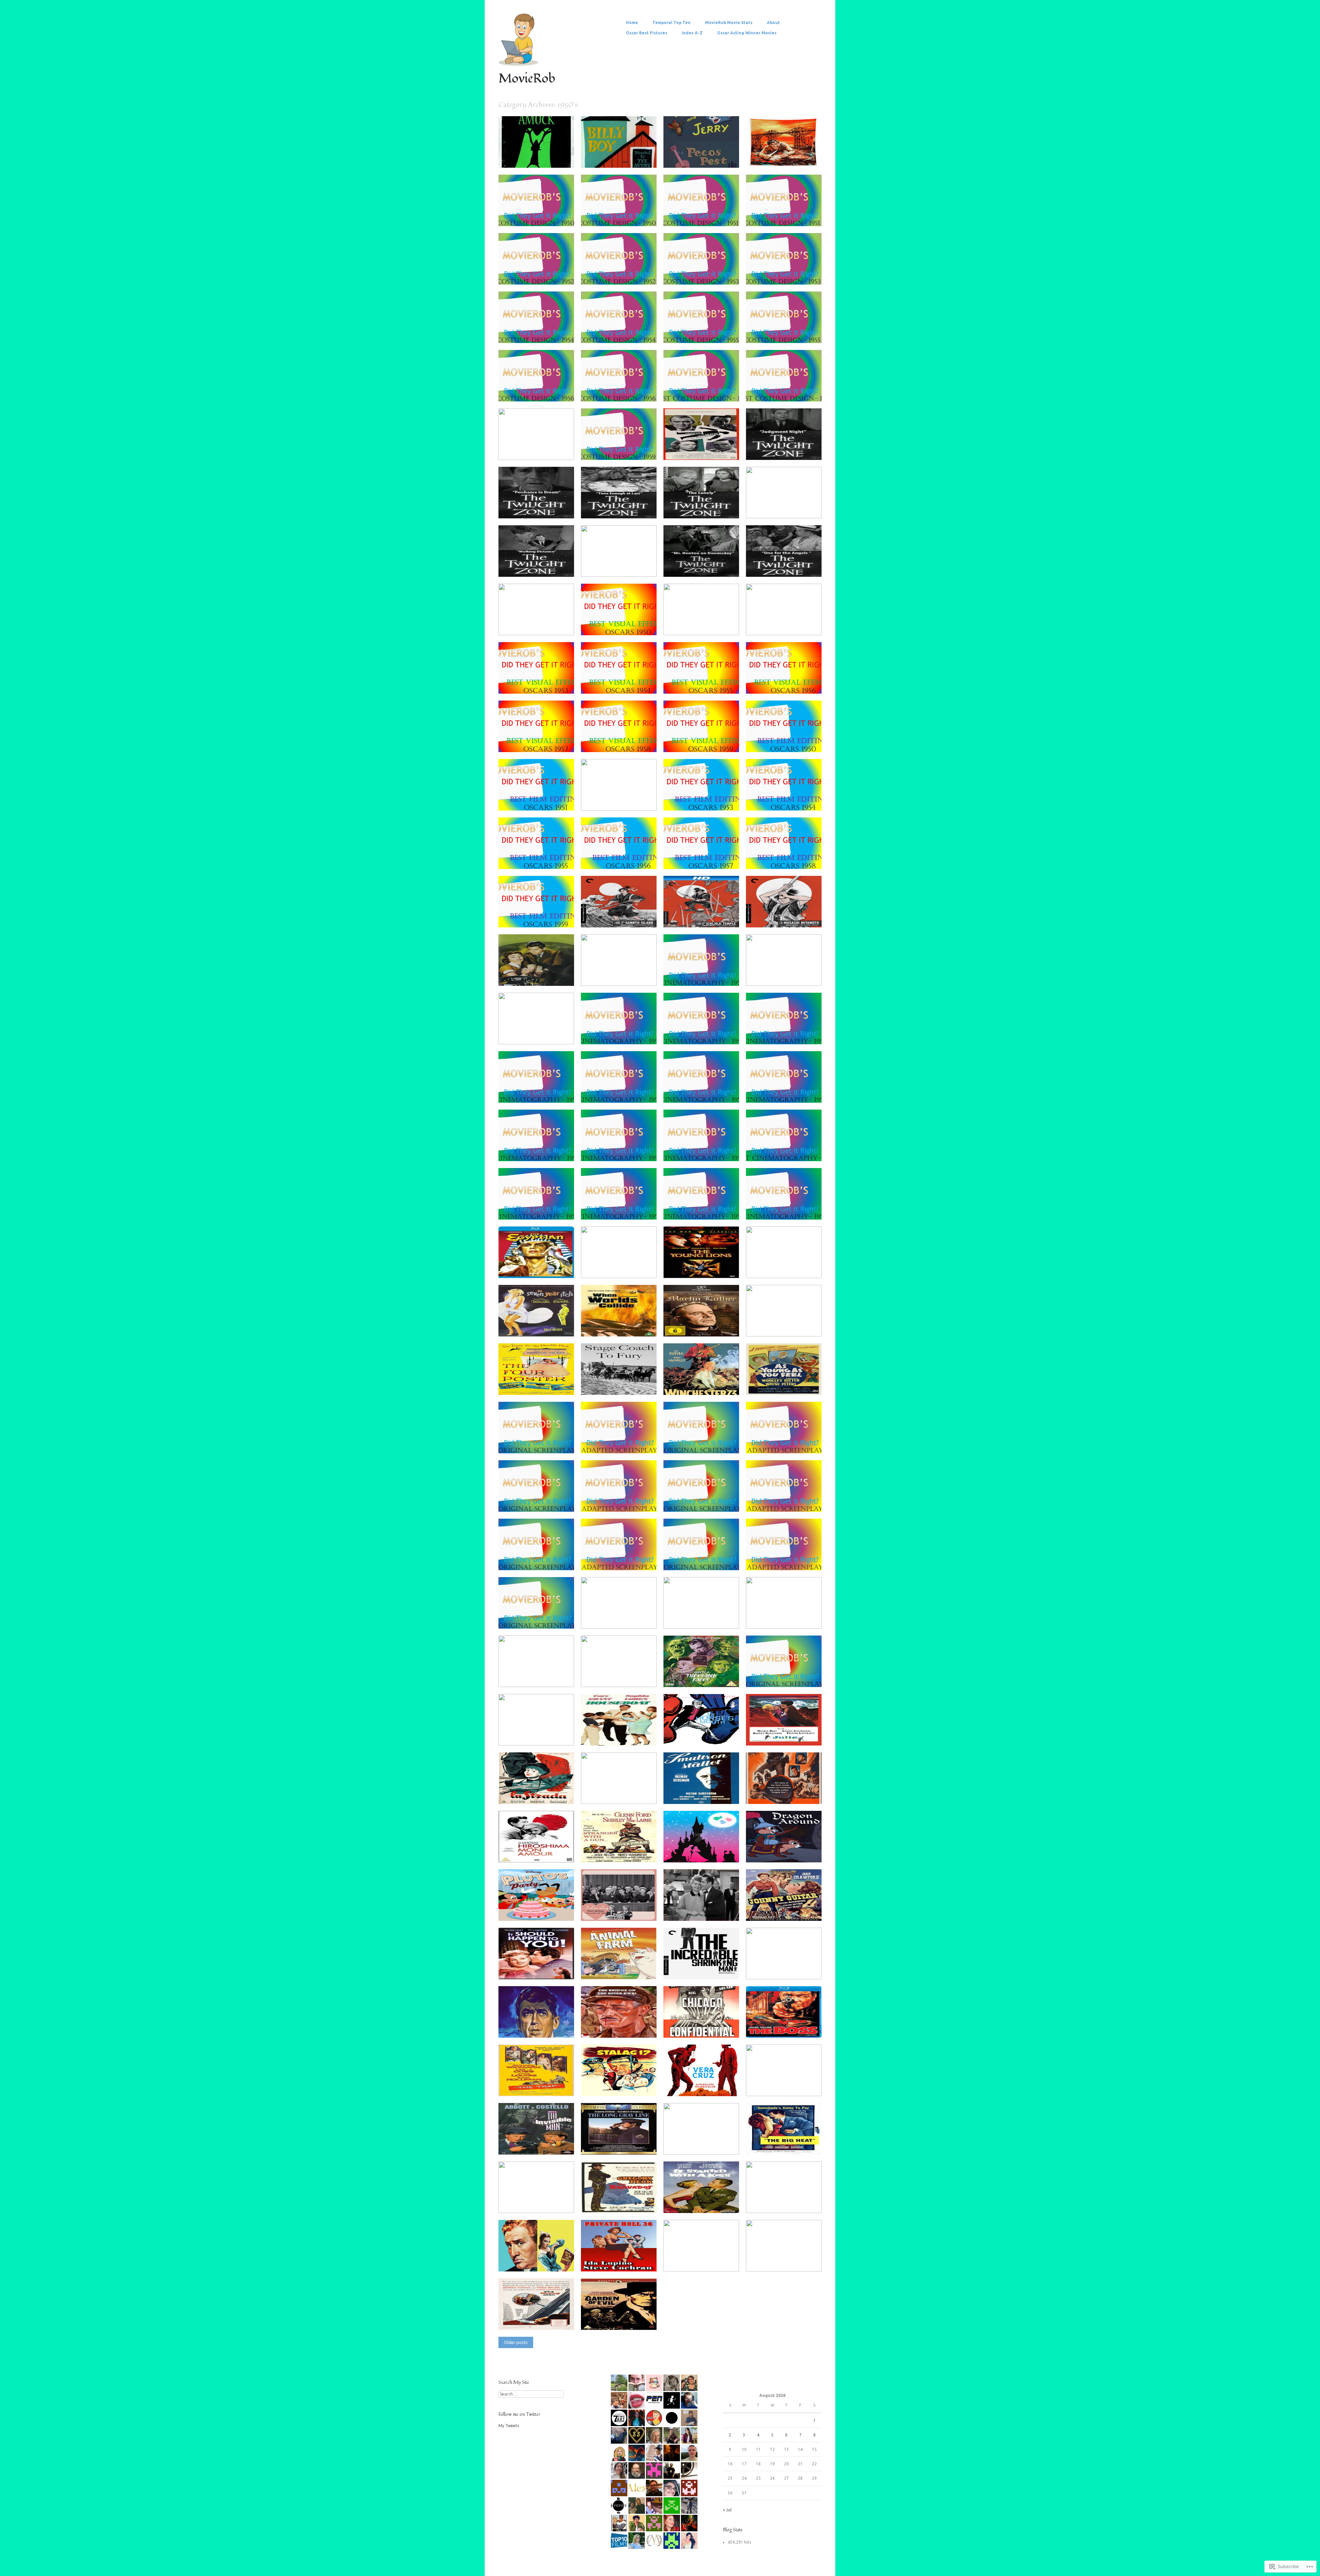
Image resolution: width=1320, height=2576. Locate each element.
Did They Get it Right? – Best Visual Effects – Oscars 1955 (703, 683)
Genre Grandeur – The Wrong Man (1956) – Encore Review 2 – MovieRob (539, 2316)
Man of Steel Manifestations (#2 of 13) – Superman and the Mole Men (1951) (787, 1264)
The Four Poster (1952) (547, 1387)
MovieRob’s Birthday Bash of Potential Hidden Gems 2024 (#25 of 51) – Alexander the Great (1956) (704, 2138)
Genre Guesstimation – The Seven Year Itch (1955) (536, 1326)
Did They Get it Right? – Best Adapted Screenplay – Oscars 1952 (621, 1498)
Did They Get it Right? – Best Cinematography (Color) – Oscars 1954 (621, 1089)
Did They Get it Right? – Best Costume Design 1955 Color (703, 332)
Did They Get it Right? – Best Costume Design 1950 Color (538, 215)
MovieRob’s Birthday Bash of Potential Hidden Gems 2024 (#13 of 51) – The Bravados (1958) (622, 2197)
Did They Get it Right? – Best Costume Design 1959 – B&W (622, 449)
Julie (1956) (805, 1738)
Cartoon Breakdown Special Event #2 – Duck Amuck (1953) (537, 154)
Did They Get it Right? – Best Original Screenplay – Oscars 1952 (538, 1498)
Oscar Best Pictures (647, 33)
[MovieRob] (518, 64)
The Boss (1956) (801, 2030)
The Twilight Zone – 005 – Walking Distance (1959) (536, 566)
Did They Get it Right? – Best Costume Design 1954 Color (538, 332)
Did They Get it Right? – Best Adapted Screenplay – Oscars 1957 (786, 1615)
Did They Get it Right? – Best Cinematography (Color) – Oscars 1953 (786, 1031)
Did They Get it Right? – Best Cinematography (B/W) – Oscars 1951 (538, 1031)
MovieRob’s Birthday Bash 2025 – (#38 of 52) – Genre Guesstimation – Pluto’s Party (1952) (537, 1905)
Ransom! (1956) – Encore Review (528, 975)
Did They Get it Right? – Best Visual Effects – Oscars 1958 (621, 741)
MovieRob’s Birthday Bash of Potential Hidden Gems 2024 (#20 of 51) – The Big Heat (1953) (787, 2138)
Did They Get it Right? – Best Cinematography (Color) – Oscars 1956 (621, 1147)
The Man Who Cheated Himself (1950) (698, 2261)
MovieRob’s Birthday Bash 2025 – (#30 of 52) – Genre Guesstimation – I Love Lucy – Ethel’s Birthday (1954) (621, 1905)
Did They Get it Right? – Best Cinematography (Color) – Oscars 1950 (621, 972)
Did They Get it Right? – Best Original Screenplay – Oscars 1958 (538, 1673)
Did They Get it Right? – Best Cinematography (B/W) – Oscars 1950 (703, 972)
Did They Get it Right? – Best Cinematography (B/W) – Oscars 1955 (538, 1147)
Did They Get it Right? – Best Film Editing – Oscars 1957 (703, 858)
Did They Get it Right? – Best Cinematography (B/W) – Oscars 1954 (703, 1089)
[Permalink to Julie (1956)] (784, 1744)
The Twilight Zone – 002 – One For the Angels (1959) (784, 566)
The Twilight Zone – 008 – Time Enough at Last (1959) (620, 508)
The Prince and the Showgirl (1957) (776, 1968)
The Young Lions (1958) (711, 1270)
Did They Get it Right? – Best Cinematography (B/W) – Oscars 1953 (538, 1089)
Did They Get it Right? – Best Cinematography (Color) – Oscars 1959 (703, 1206)
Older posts (516, 2342)
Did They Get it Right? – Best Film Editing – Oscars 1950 (786, 741)
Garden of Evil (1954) (631, 2322)
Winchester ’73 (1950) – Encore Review (699, 1384)
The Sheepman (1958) (631, 1854)
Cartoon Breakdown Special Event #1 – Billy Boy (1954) (620, 157)
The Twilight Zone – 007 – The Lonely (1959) (705, 508)
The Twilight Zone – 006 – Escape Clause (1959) (783, 508)
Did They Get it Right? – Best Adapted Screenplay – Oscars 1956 (621, 1615)
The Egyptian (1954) (550, 1270)
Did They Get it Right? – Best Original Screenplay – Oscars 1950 (538, 1440)
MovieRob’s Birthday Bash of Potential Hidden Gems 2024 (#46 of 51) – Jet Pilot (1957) (787, 2082)
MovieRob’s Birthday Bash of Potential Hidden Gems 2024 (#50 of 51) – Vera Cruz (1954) (704, 2080)
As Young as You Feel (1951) (790, 1387)
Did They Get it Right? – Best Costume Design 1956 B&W (621, 391)
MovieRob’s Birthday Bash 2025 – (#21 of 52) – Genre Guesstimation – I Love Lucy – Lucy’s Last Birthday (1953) (704, 1905)
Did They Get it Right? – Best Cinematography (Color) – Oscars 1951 (786, 972)
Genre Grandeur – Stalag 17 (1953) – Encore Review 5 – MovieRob (619, 2082)
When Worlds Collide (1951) (624, 1329)
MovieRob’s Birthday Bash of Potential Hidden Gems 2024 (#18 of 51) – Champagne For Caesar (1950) (539, 2197)
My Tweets (509, 2426)
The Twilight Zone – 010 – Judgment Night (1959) (783, 449)
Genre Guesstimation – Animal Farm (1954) (621, 1968)
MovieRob (527, 79)
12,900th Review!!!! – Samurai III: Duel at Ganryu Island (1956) (622, 914)
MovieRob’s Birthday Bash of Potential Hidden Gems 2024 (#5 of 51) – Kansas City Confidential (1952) (787, 2197)
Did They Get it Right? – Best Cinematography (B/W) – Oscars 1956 (703, 1147)
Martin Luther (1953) (714, 1329)
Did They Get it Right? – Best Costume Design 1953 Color (703, 274)
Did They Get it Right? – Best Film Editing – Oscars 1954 (786, 800)
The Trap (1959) (554, 2088)
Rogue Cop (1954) (799, 1329)
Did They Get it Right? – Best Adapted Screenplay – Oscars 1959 (538, 1732)
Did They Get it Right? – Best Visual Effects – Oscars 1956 (786, 683)
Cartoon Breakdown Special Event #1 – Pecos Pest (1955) (703, 157)
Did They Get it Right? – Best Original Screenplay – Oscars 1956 (538, 1615)
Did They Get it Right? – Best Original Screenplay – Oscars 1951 (703, 1440)
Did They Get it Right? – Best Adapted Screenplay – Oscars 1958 (621, 1673)
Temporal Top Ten (672, 23)
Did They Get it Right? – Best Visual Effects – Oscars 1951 (703, 624)
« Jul (727, 2510)
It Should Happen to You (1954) (530, 1968)
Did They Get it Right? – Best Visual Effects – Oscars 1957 (538, 741)
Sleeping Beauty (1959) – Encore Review (700, 1852)
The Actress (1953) (551, 2264)
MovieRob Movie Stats (729, 23)
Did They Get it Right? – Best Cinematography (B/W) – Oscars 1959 (786, 1206)
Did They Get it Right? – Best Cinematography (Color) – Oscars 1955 (786, 1089)
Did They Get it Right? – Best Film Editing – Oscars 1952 (621, 800)
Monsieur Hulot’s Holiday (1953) (610, 1793)
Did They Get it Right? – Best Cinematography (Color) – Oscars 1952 (621, 1031)
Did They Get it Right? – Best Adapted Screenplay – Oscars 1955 (786, 1556)
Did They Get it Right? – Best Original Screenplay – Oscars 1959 (786, 1673)
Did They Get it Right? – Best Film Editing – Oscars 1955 (538, 858)
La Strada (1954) (553, 1796)
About (773, 23)
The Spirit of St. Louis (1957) (542, 2030)
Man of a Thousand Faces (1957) (694, 1676)
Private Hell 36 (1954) (630, 2264)
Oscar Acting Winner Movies (747, 33)
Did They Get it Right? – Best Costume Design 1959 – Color (539, 449)
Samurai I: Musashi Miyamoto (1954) (777, 917)
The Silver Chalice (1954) (628, 1270)
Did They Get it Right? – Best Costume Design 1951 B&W (786, 215)
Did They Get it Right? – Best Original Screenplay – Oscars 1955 (703, 1556)
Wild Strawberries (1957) (710, 1796)
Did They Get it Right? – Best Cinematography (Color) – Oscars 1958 (538, 1206)
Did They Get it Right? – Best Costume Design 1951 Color (703, 215)
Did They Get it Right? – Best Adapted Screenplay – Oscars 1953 (786, 1498)
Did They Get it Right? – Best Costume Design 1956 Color (538, 391)
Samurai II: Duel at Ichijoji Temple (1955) (700, 917)
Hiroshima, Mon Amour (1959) (526, 1852)
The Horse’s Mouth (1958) (708, 1738)
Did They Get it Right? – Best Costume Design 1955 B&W (786, 332)
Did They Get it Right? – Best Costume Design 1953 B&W (786, 274)
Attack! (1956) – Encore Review (774, 1793)
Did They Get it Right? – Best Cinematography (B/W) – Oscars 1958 (621, 1206)
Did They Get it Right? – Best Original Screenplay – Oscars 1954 (538, 1556)
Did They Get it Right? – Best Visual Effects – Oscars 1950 (621, 624)
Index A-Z (692, 33)
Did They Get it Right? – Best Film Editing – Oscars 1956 (621, 858)
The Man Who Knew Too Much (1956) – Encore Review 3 (783, 2258)
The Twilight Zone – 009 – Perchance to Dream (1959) (537, 508)
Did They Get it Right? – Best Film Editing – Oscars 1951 (538, 800)
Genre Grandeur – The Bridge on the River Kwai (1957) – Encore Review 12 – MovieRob (786, 151)
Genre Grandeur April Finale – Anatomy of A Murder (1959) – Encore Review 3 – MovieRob (704, 444)
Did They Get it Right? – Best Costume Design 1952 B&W (621, 274)
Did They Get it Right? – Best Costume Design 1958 (786, 391)
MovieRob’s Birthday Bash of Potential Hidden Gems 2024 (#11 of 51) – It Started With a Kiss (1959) (704, 2197)
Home (632, 23)
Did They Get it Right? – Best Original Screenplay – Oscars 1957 (703, 1615)
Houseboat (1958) (634, 1738)
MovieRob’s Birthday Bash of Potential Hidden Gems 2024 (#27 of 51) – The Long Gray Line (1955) (622, 2138)
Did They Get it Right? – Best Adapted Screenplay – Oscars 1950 (621, 1440)
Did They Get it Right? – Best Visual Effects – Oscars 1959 (703, 741)
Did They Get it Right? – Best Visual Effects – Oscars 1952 (786, 624)
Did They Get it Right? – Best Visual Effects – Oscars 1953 (538, 683)
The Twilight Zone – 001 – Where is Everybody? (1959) (539, 624)
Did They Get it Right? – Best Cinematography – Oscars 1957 (786, 1147)
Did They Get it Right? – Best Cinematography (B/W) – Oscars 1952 (703, 1031)
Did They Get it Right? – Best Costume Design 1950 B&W (621, 215)
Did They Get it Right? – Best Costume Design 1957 (703, 391)
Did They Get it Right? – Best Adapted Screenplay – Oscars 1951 (786, 1440)
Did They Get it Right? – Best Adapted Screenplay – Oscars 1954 (621, 1556)
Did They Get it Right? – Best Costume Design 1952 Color (538, 274)
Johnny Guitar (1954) (796, 1913)
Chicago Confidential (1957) (707, 2030)
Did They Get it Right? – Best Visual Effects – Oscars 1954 (621, 683)
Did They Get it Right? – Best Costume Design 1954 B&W (621, 332)
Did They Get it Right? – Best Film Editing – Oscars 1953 (703, 800)
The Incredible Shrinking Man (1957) (699, 1968)
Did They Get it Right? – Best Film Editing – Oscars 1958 (786, 858)
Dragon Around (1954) (794, 1854)
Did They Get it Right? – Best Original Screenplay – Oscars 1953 (703, 1498)
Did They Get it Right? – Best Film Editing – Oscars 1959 (538, 917)
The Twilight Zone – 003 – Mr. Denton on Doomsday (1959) (705, 566)
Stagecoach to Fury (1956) (626, 1387)
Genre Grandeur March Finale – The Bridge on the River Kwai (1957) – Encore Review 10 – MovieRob (623, 2021)
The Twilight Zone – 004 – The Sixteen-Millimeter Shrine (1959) (622, 563)
